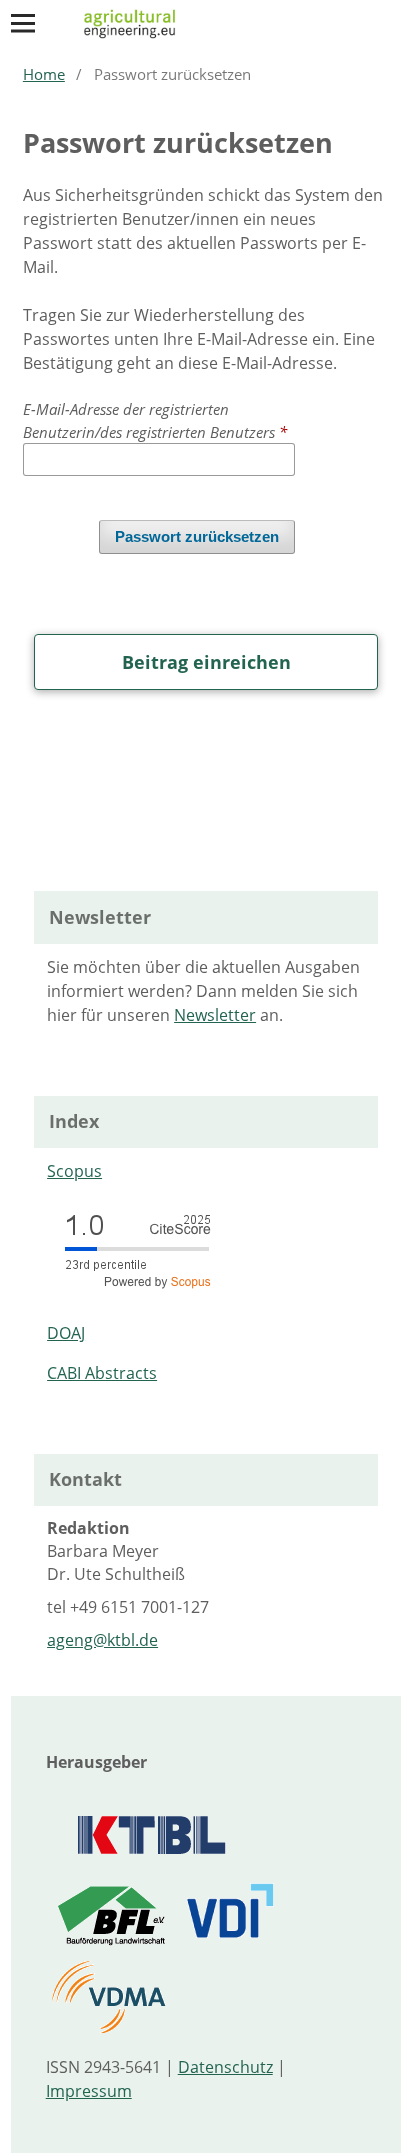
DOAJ (66, 1333)
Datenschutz (225, 2067)
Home (44, 74)
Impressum (89, 2091)
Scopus (74, 1171)
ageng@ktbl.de (102, 1640)
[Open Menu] (23, 23)
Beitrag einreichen (206, 662)
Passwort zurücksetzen (197, 537)
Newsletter (215, 1015)
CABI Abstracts (102, 1373)
